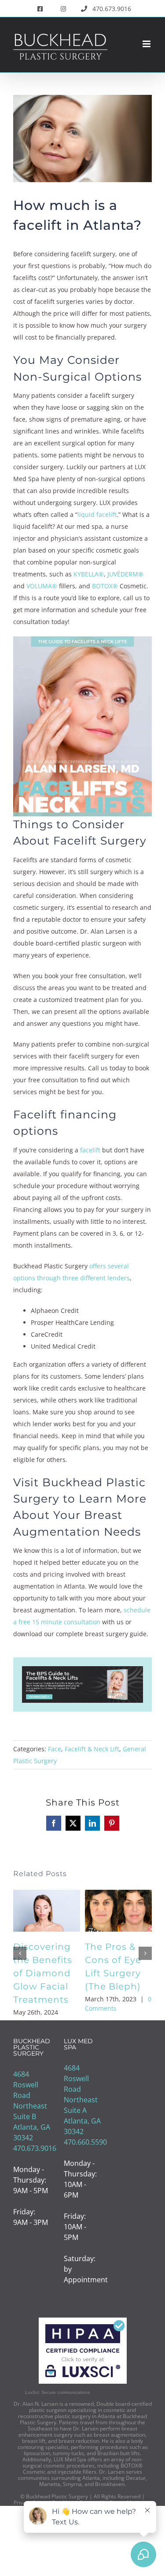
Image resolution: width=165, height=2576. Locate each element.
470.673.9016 (35, 2148)
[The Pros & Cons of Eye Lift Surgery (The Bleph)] (118, 1895)
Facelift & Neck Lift (92, 1749)
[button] (20, 1953)
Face (55, 1749)
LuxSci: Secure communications (57, 2392)
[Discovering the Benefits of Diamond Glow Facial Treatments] (47, 1895)
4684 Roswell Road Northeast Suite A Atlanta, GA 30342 (82, 2100)
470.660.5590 (85, 2142)
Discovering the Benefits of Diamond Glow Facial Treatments (43, 1973)
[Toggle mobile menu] (147, 44)
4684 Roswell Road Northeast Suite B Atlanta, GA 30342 (32, 2106)
